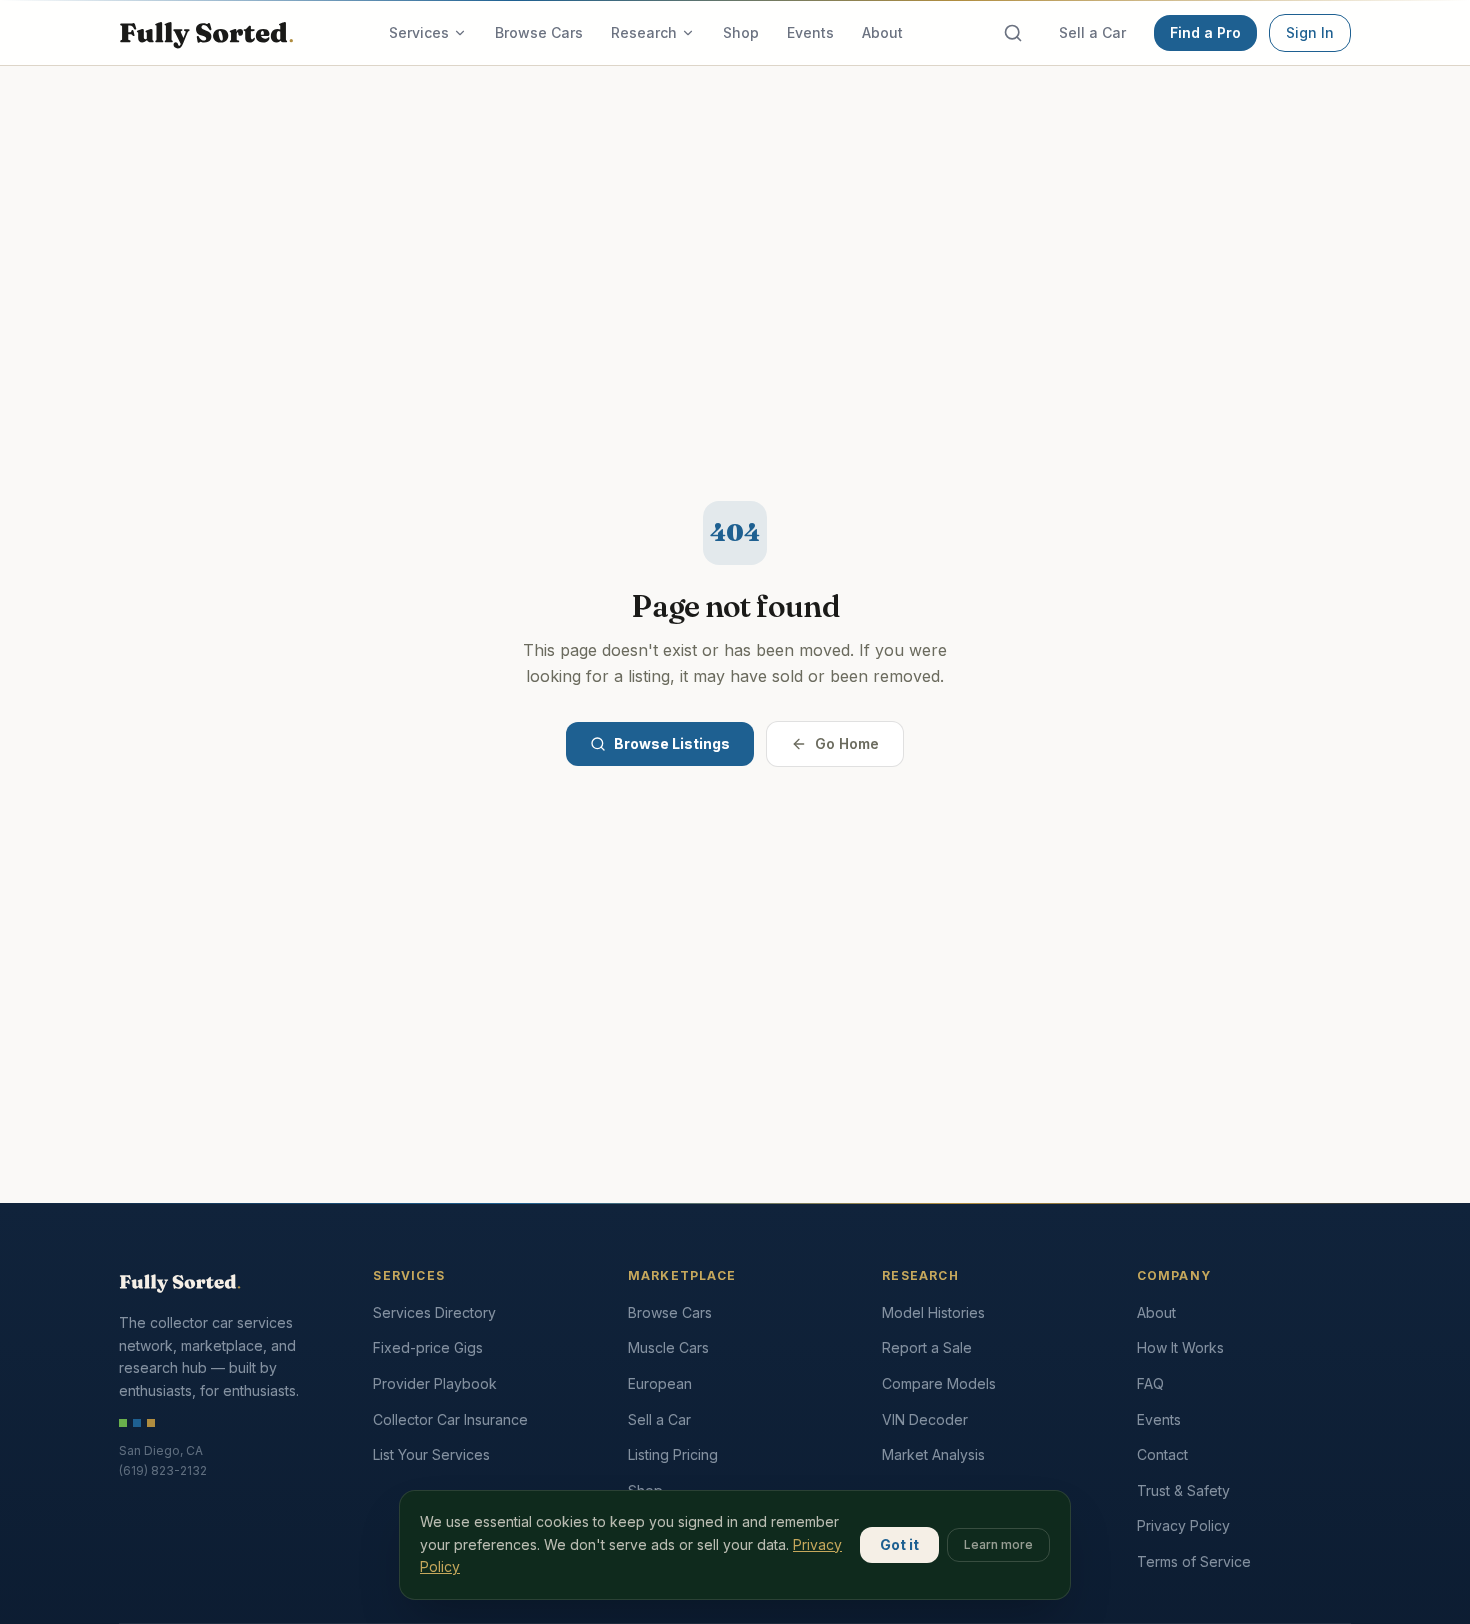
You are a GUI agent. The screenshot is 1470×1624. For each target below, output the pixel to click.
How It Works (1180, 1347)
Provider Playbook (435, 1383)
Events (810, 32)
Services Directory (434, 1312)
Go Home (847, 743)
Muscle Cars (668, 1347)
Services (419, 32)
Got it (899, 1544)
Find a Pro (1205, 32)
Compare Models (939, 1383)
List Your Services (431, 1454)
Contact (1162, 1454)
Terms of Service (1194, 1561)
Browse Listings (672, 743)
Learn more (998, 1544)
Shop (741, 32)
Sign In (1310, 32)
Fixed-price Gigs (428, 1347)
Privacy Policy (1183, 1525)
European (660, 1383)
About (882, 32)
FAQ (1150, 1383)
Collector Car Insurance (450, 1419)
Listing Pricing (673, 1454)
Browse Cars (539, 32)
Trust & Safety (1183, 1490)
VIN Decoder (925, 1419)
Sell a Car (1092, 32)
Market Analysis (933, 1454)
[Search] (1013, 33)
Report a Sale (927, 1347)
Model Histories (933, 1312)
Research (644, 32)
